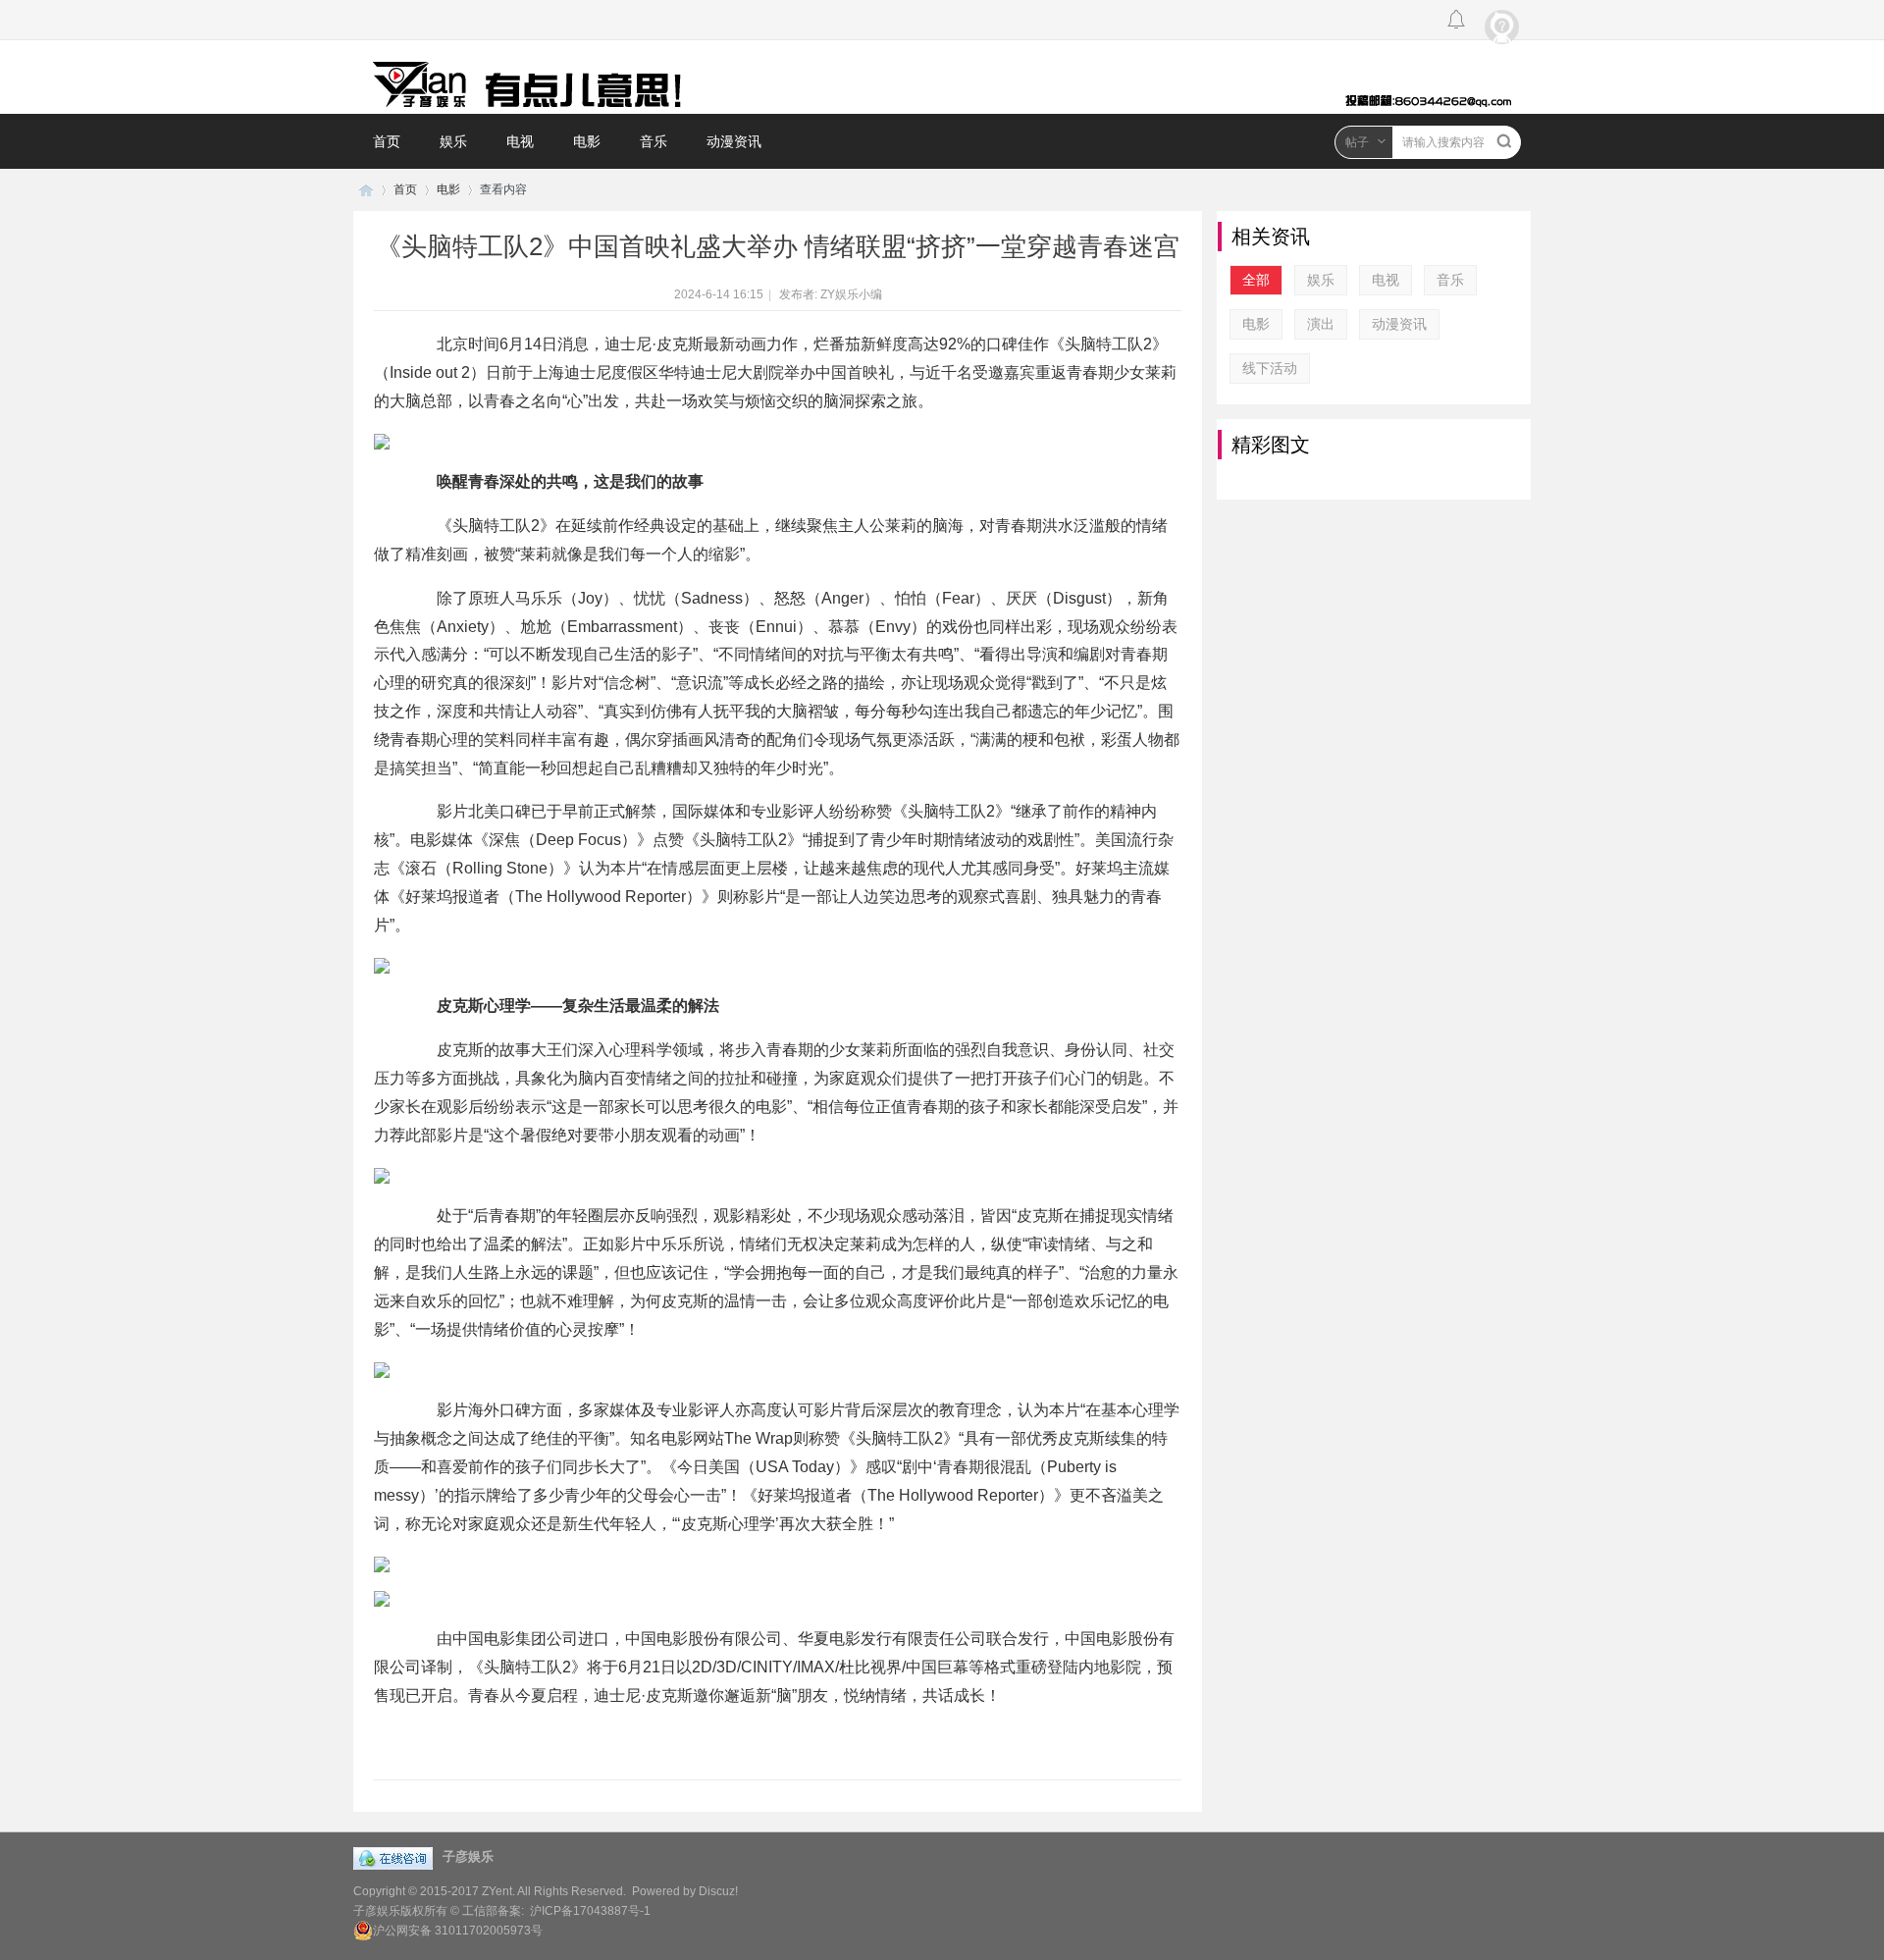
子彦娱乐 (366, 190)
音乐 (654, 141)
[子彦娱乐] (942, 77)
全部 (1256, 280)
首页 (387, 141)
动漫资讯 (734, 141)
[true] (1504, 141)
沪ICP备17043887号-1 (590, 1911)
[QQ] (398, 1851)
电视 (520, 141)
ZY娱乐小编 (851, 294)
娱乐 (453, 141)
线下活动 (1270, 368)
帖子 (1357, 142)
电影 (587, 141)
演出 (1321, 324)
